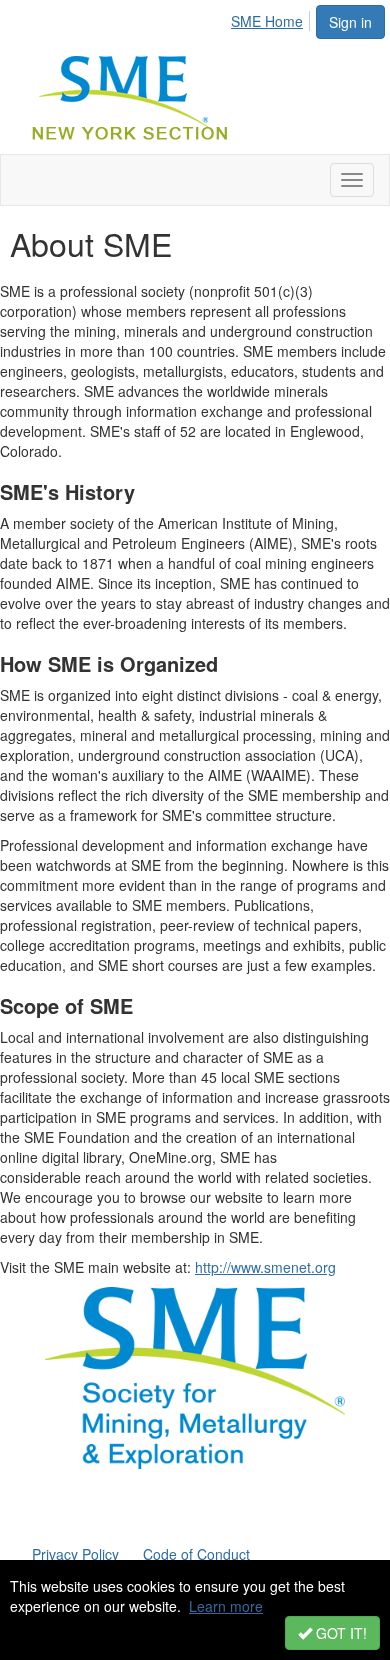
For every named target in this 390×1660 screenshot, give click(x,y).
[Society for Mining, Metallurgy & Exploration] (195, 1376)
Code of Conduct (196, 1554)
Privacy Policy (75, 1554)
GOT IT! (339, 1633)
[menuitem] (272, 18)
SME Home (267, 21)
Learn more (226, 1606)
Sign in (350, 22)
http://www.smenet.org (265, 1267)
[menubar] (272, 18)
